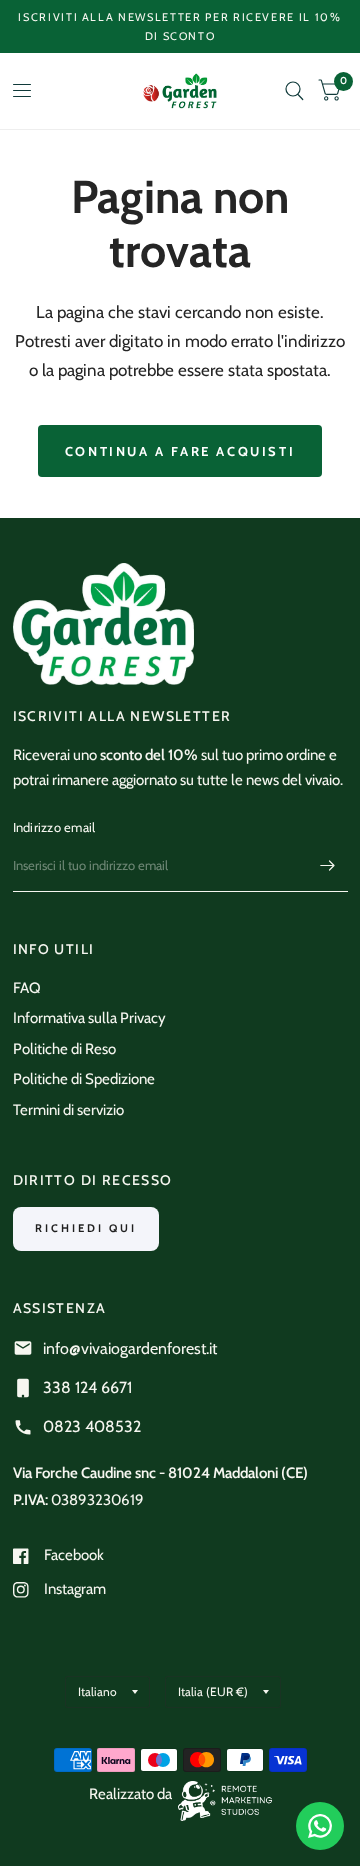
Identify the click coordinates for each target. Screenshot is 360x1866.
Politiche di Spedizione (84, 1079)
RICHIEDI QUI (86, 1228)
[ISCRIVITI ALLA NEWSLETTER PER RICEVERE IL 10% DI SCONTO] (180, 26)
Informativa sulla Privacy (89, 1018)
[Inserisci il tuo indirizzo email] (328, 866)
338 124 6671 (87, 1387)
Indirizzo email (54, 827)
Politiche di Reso (64, 1049)
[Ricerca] (294, 91)
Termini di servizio (68, 1110)
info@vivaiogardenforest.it (130, 1348)
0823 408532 (92, 1426)
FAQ (27, 988)
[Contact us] (320, 1826)
